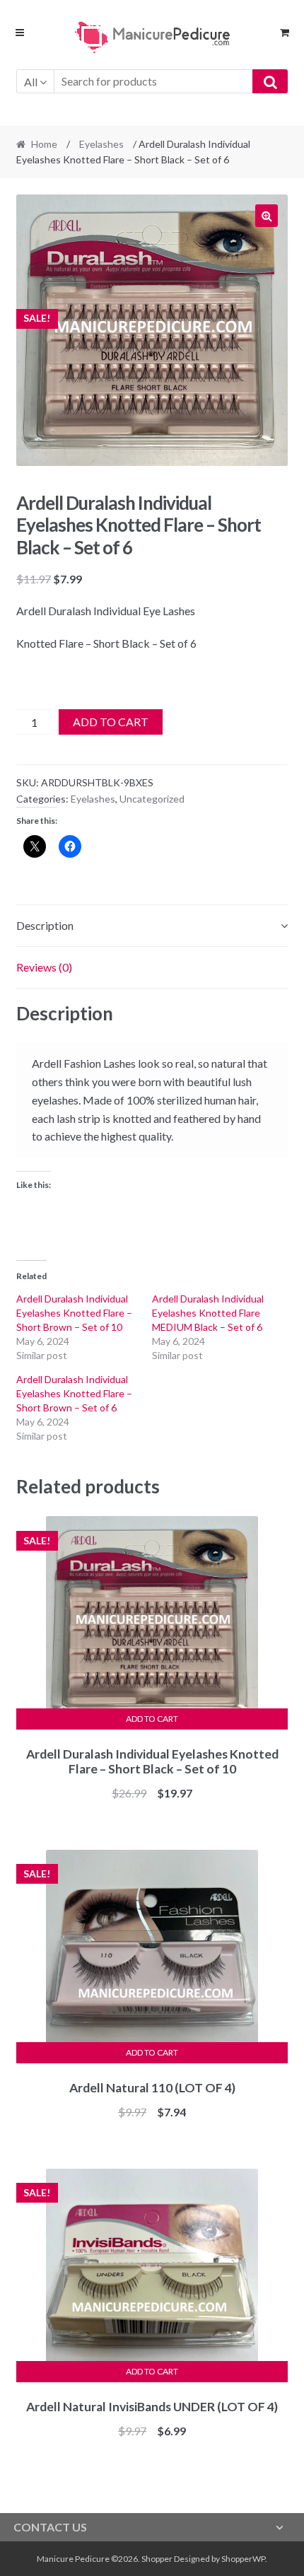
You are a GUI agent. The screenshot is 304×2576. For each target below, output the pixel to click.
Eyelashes (101, 144)
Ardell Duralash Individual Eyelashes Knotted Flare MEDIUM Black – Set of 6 (208, 1313)
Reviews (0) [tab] (44, 967)
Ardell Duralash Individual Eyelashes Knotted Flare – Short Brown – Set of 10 (74, 1313)
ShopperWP (243, 2559)
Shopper (157, 2559)
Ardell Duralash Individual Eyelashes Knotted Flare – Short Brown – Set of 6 (74, 1393)
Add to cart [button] (152, 1719)
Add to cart (111, 722)
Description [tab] (45, 925)
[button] (267, 216)
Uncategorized (152, 799)
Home (44, 144)
